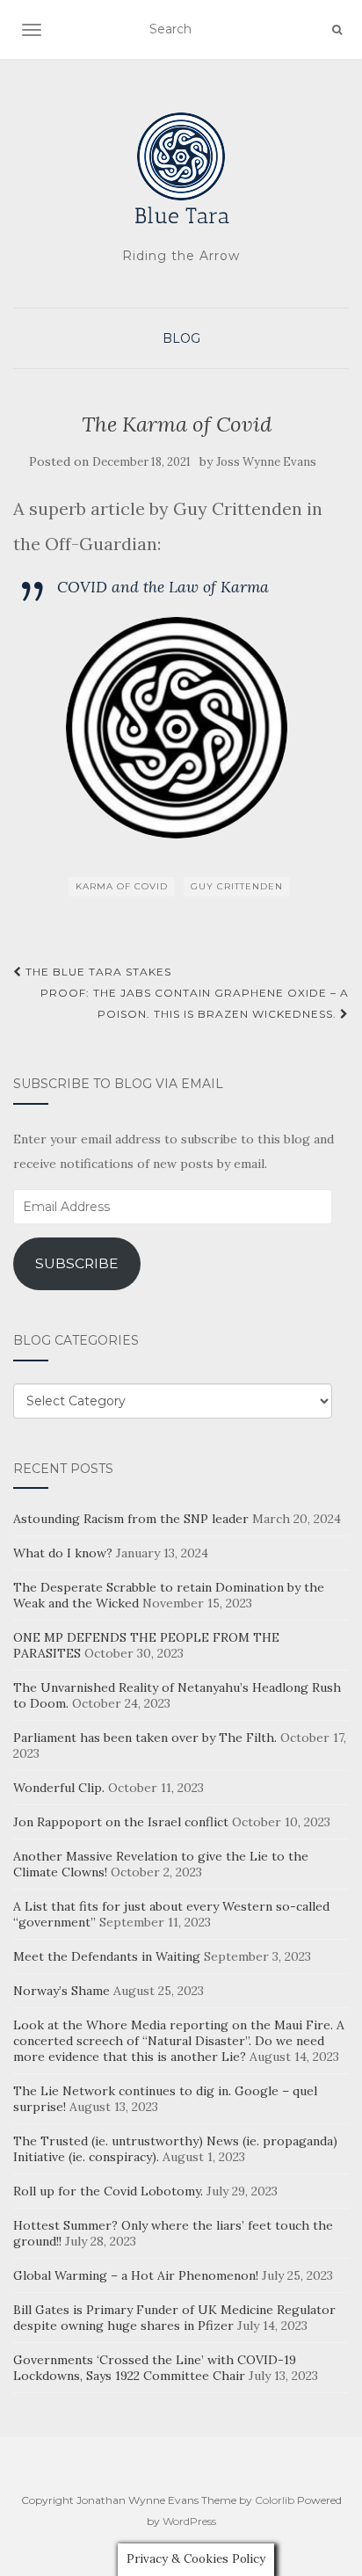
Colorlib (275, 2500)
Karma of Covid (122, 886)
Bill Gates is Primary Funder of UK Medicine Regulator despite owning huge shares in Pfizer (174, 2318)
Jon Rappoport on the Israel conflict (121, 1822)
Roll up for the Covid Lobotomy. (108, 2191)
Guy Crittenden (237, 886)
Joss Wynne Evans (266, 462)
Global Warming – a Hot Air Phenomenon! (136, 2275)
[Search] (337, 30)
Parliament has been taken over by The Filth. (145, 1738)
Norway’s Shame (62, 1991)
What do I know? (63, 1553)
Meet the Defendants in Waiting (107, 1956)
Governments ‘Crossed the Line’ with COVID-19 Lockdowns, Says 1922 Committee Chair (155, 2368)
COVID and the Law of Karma (163, 587)
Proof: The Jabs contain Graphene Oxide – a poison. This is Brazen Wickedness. (195, 1003)
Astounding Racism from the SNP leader (131, 1519)
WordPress (189, 2521)
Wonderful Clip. (59, 1788)
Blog (181, 338)
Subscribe (77, 1263)
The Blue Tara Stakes (97, 972)
